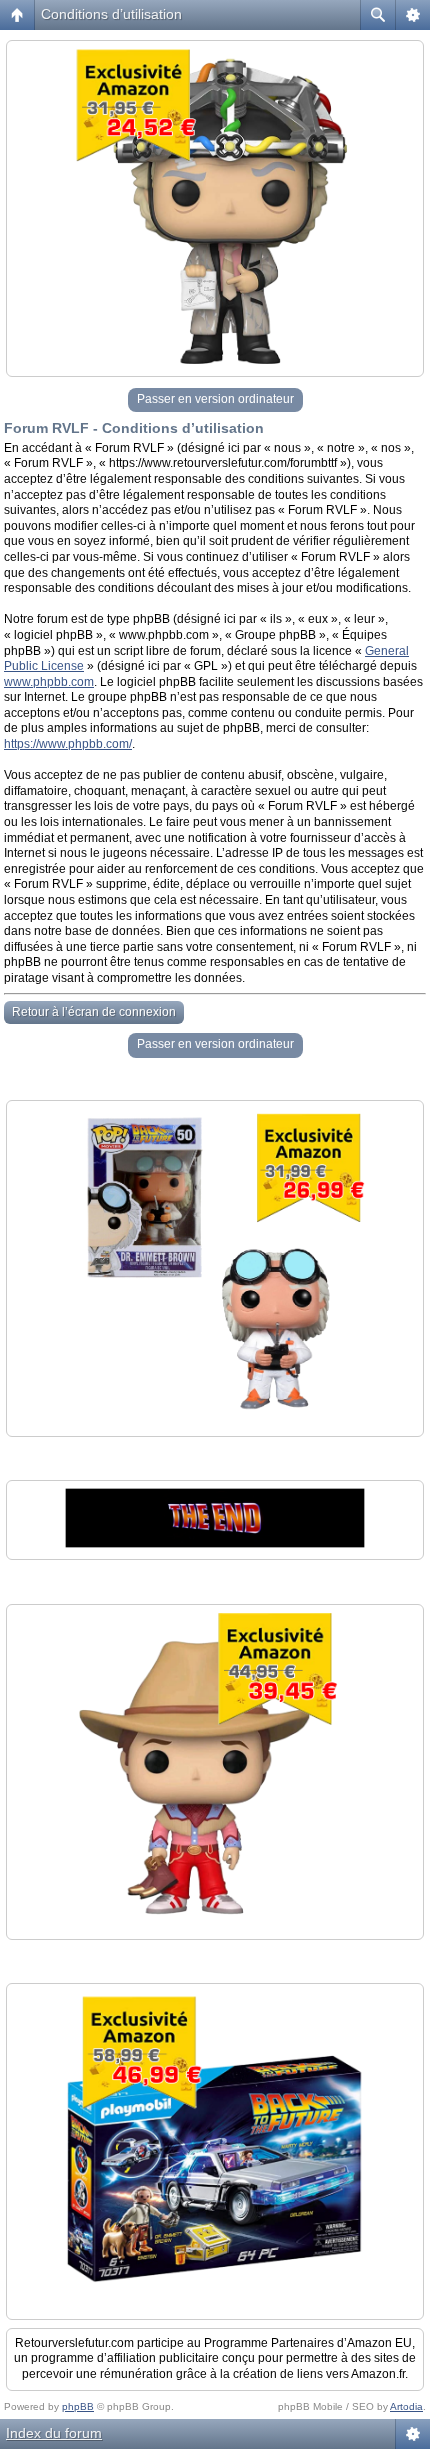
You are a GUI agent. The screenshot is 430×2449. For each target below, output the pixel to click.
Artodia (406, 2406)
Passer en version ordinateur (215, 399)
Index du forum (54, 2433)
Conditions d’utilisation (111, 14)
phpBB (78, 2406)
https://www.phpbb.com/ (68, 744)
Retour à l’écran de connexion (94, 1012)
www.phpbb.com (49, 682)
